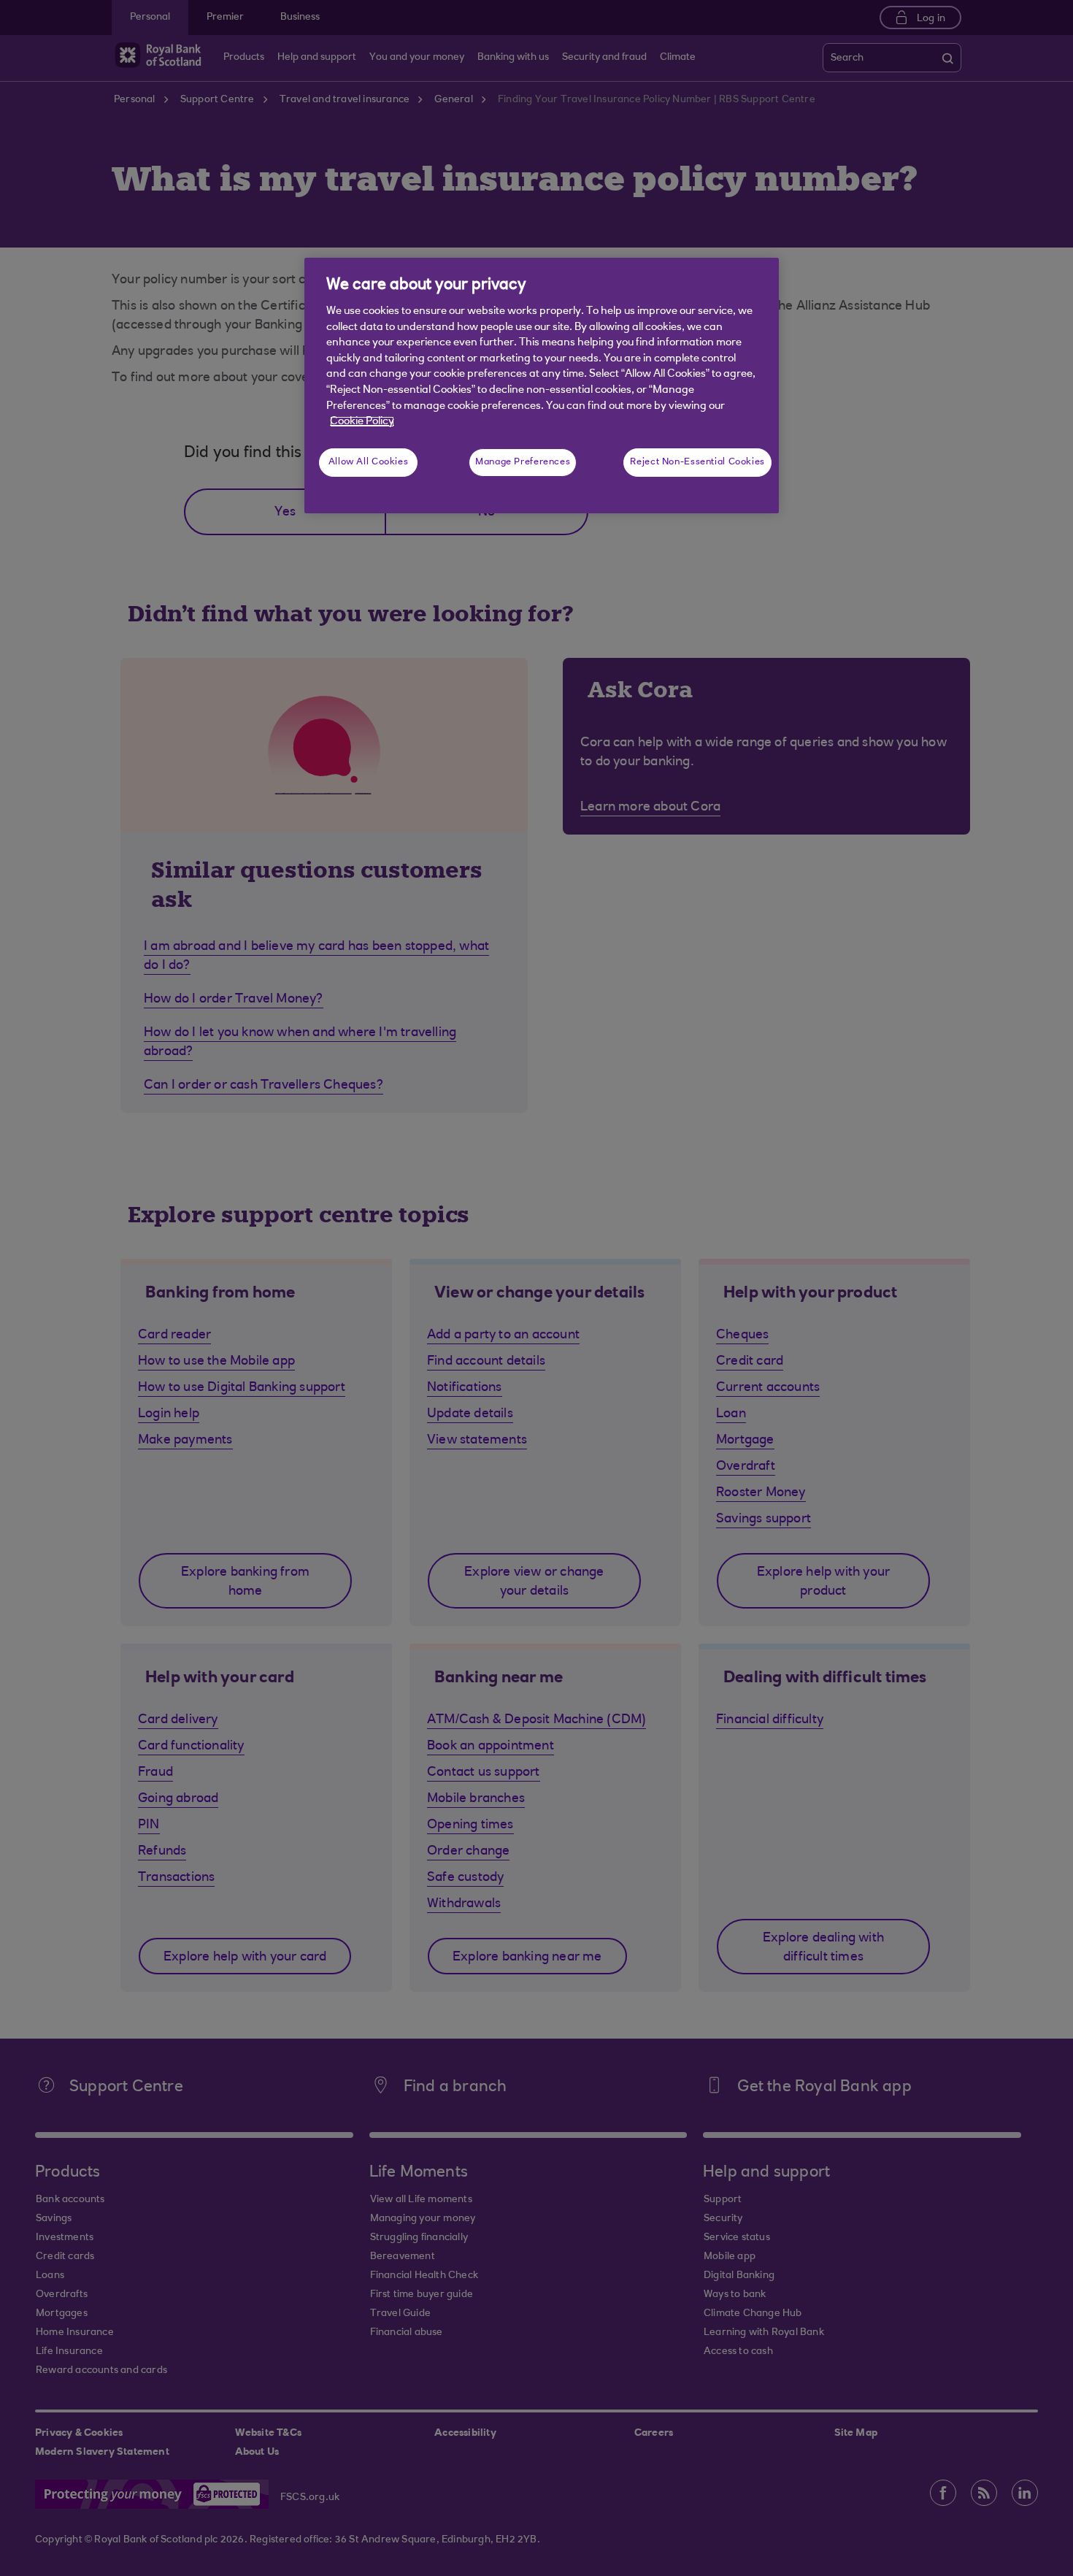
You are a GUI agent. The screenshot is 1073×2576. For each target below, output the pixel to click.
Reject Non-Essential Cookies (697, 462)
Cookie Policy (362, 422)
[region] (542, 386)
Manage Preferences (523, 462)
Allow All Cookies (369, 462)
